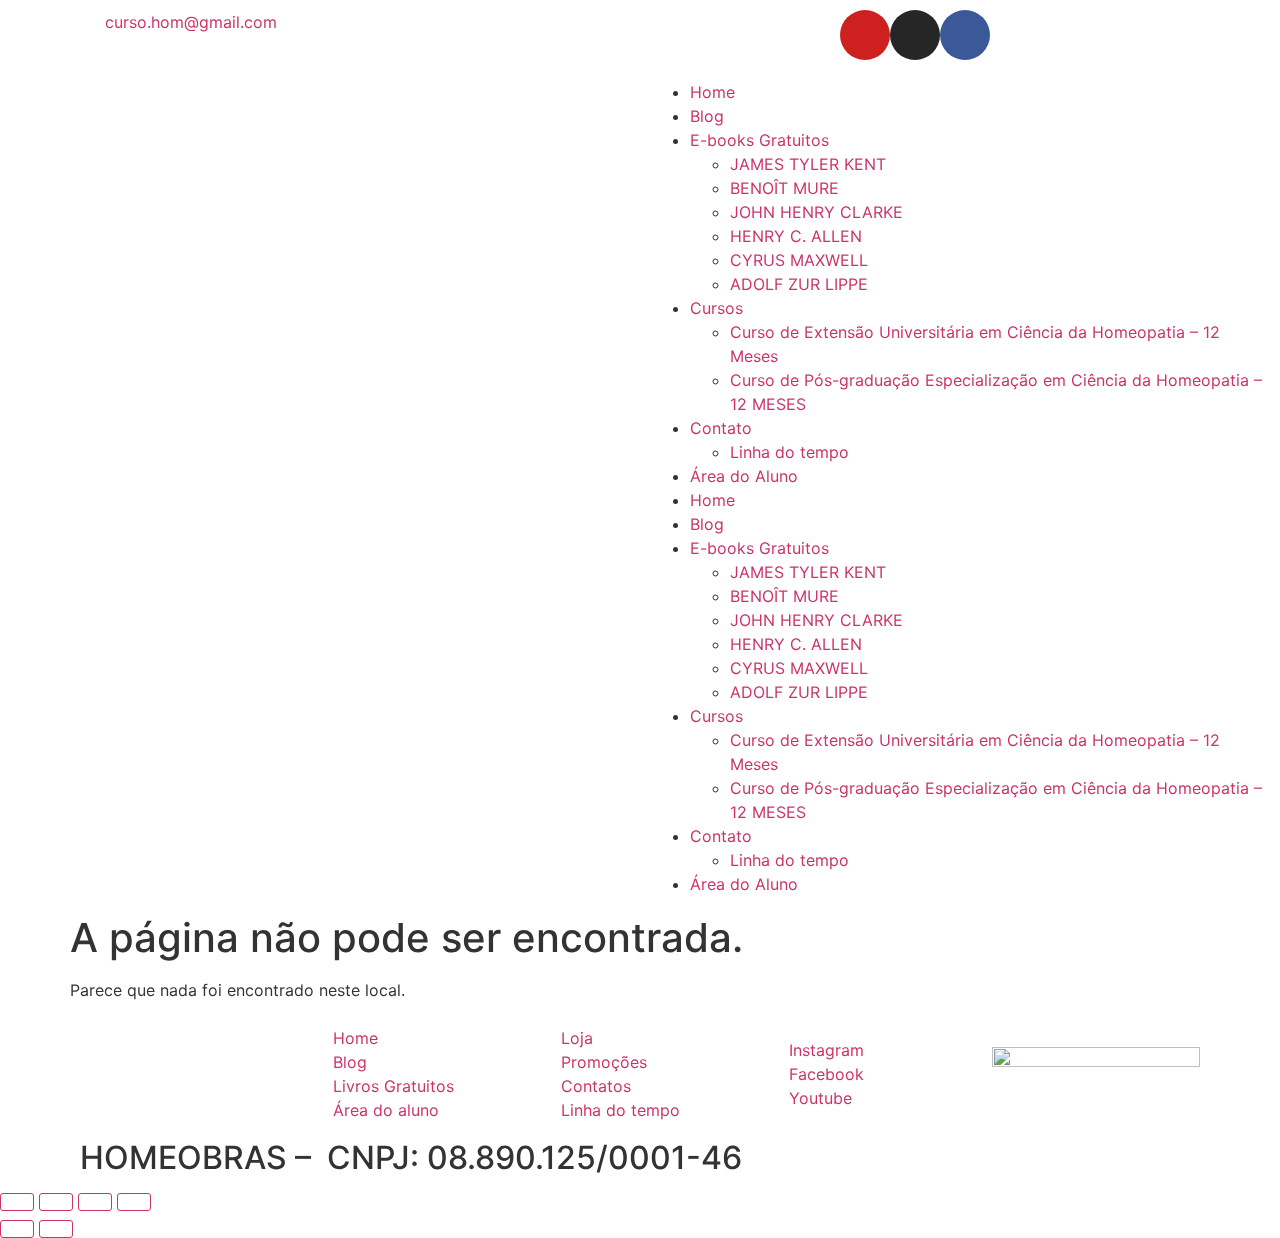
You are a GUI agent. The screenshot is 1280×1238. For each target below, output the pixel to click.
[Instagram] (915, 35)
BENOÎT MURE (784, 188)
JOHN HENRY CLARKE (816, 212)
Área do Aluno (744, 476)
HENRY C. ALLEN (796, 236)
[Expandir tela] (56, 1202)
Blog (707, 116)
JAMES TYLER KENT (808, 164)
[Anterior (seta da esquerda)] (17, 1229)
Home (712, 92)
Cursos (716, 308)
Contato (721, 428)
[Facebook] (965, 35)
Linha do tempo (789, 452)
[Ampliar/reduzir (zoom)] (17, 1202)
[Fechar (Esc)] (134, 1202)
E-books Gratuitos (759, 140)
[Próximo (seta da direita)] (56, 1229)
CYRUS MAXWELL (799, 260)
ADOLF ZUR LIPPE (799, 284)
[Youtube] (865, 35)
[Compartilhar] (95, 1202)
